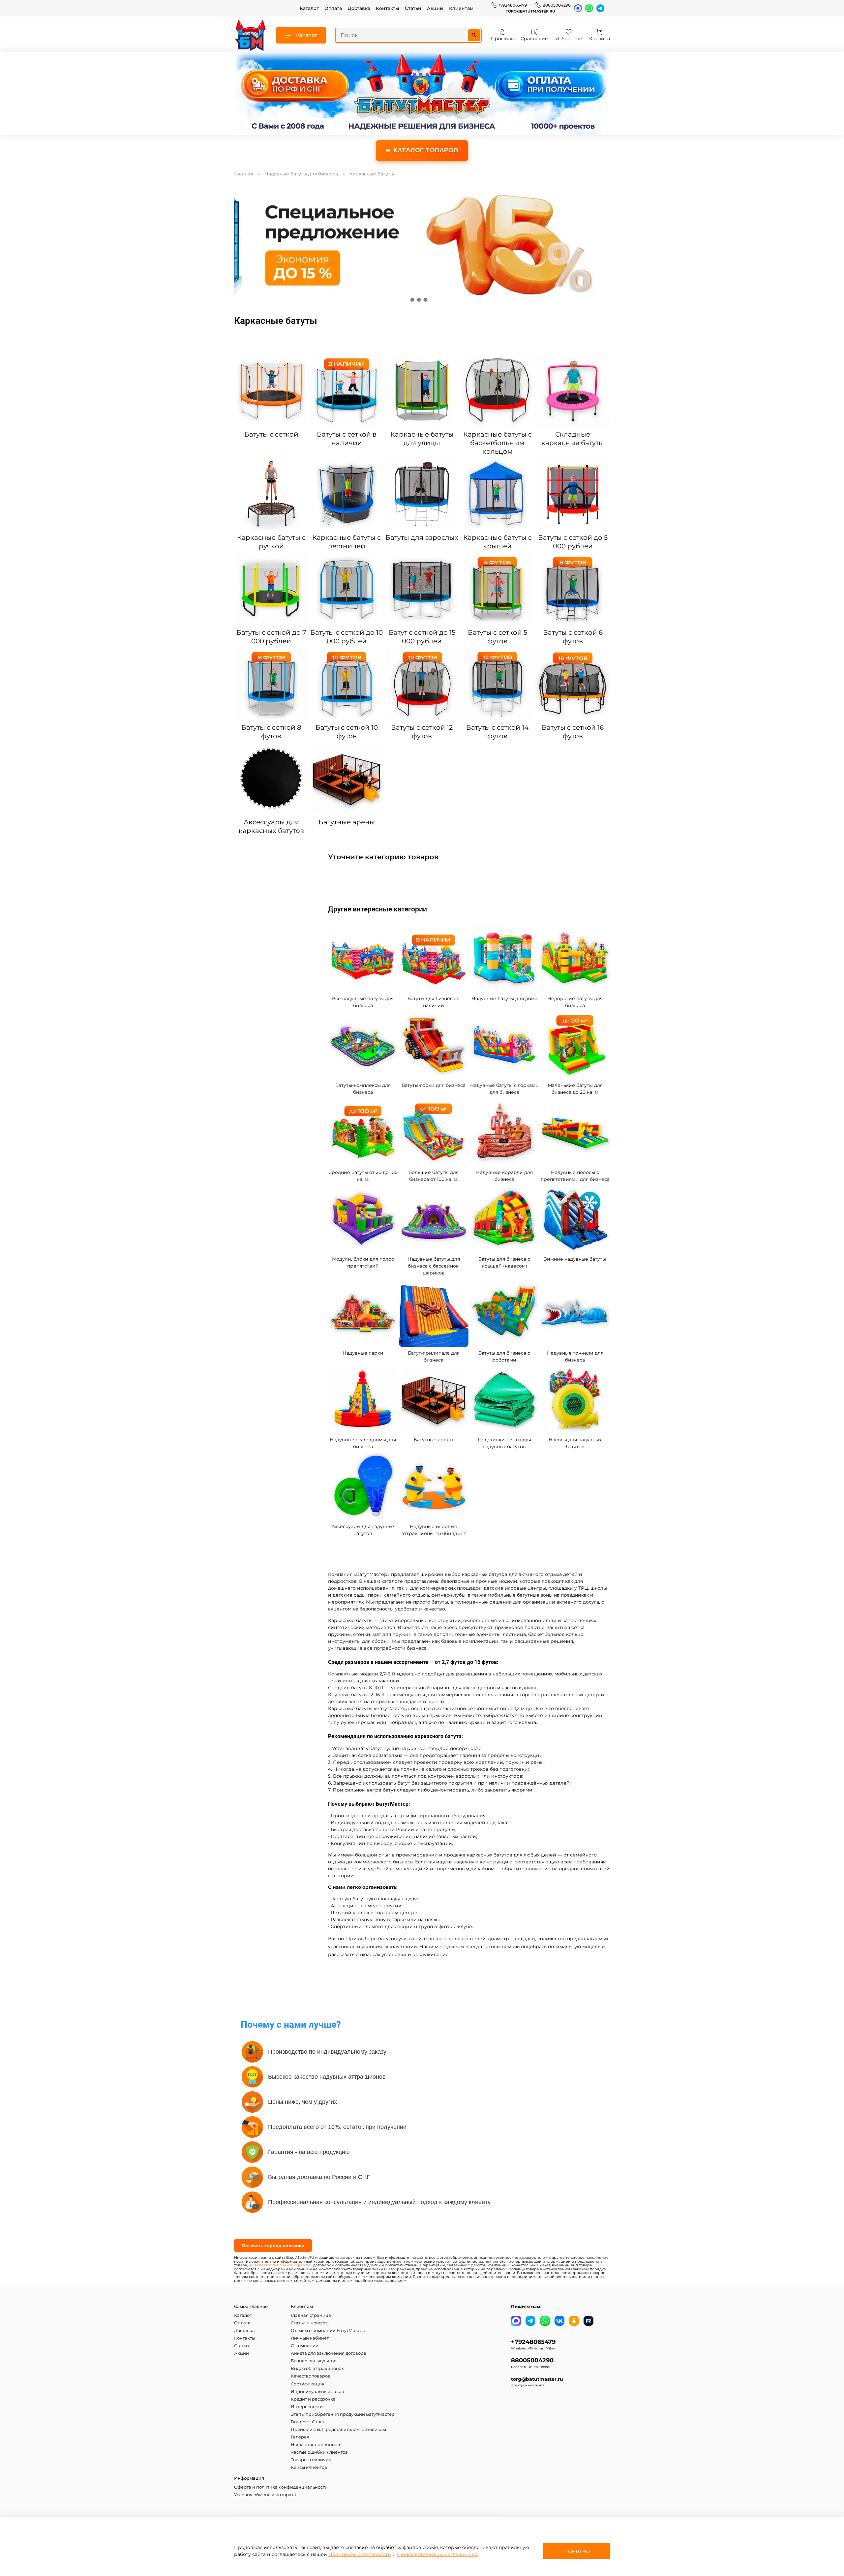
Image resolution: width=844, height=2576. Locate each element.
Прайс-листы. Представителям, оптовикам (338, 2429)
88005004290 (557, 5)
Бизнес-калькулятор (314, 2361)
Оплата (333, 8)
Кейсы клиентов (309, 2467)
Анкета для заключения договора (329, 2353)
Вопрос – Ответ (308, 2422)
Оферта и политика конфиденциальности (281, 2487)
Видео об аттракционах (317, 2368)
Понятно (576, 2551)
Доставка (359, 8)
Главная (243, 174)
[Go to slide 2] (419, 300)
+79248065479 (512, 5)
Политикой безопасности (360, 2554)
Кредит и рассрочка (313, 2399)
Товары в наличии (311, 2460)
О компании (305, 2346)
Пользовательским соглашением (438, 2554)
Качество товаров (311, 2376)
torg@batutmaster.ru (530, 11)
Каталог (309, 8)
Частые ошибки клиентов (319, 2452)
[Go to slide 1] (412, 300)
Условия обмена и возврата (265, 2495)
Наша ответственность (316, 2445)
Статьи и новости (310, 2323)
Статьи (413, 8)
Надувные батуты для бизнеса (301, 174)
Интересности (307, 2407)
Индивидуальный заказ (317, 2392)
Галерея (300, 2437)
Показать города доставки (273, 2246)
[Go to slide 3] (425, 300)
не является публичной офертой (280, 2265)
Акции (435, 8)
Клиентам (461, 8)
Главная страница (311, 2315)
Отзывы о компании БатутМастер (328, 2331)
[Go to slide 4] (432, 300)
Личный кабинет (310, 2338)
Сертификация (308, 2384)
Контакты (387, 8)
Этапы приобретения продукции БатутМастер (343, 2414)
